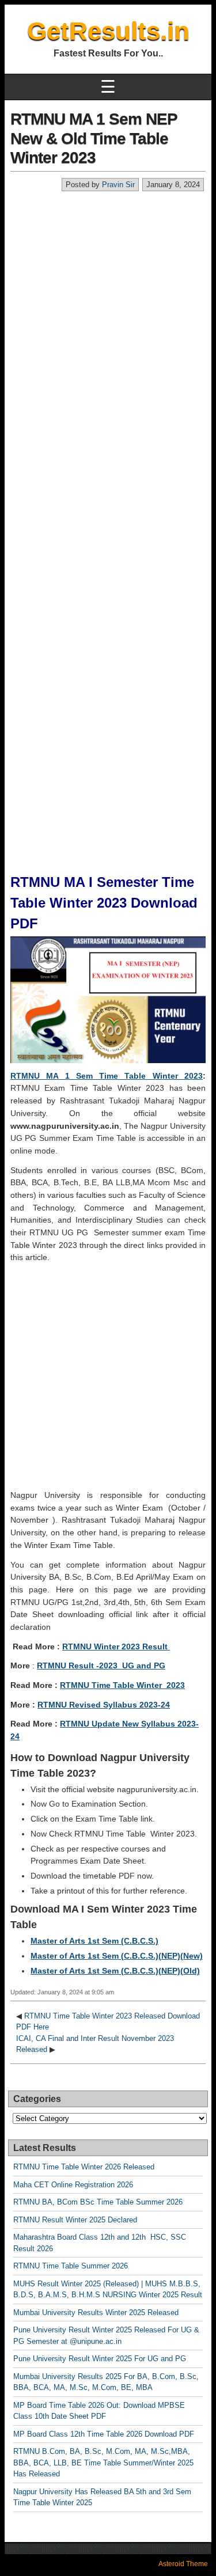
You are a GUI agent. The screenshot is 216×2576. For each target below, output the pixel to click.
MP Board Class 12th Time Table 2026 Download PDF (104, 2434)
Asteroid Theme (183, 2564)
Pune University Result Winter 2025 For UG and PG (100, 2359)
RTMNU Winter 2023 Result (116, 1646)
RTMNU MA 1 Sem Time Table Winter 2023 (107, 1076)
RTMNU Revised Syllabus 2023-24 (104, 1705)
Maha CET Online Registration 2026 (73, 2185)
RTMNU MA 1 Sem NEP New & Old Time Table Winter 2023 (94, 138)
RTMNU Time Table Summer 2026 (71, 2266)
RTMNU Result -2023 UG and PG (101, 1666)
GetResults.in (108, 31)
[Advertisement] (108, 306)
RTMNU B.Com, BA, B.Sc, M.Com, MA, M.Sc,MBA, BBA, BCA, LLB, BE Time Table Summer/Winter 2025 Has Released (103, 2463)
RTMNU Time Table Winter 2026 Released (84, 2167)
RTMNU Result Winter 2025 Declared (75, 2220)
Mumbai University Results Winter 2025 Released (96, 2313)
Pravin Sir (118, 185)
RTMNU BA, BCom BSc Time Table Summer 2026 (98, 2202)
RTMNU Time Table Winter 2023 (122, 1685)
